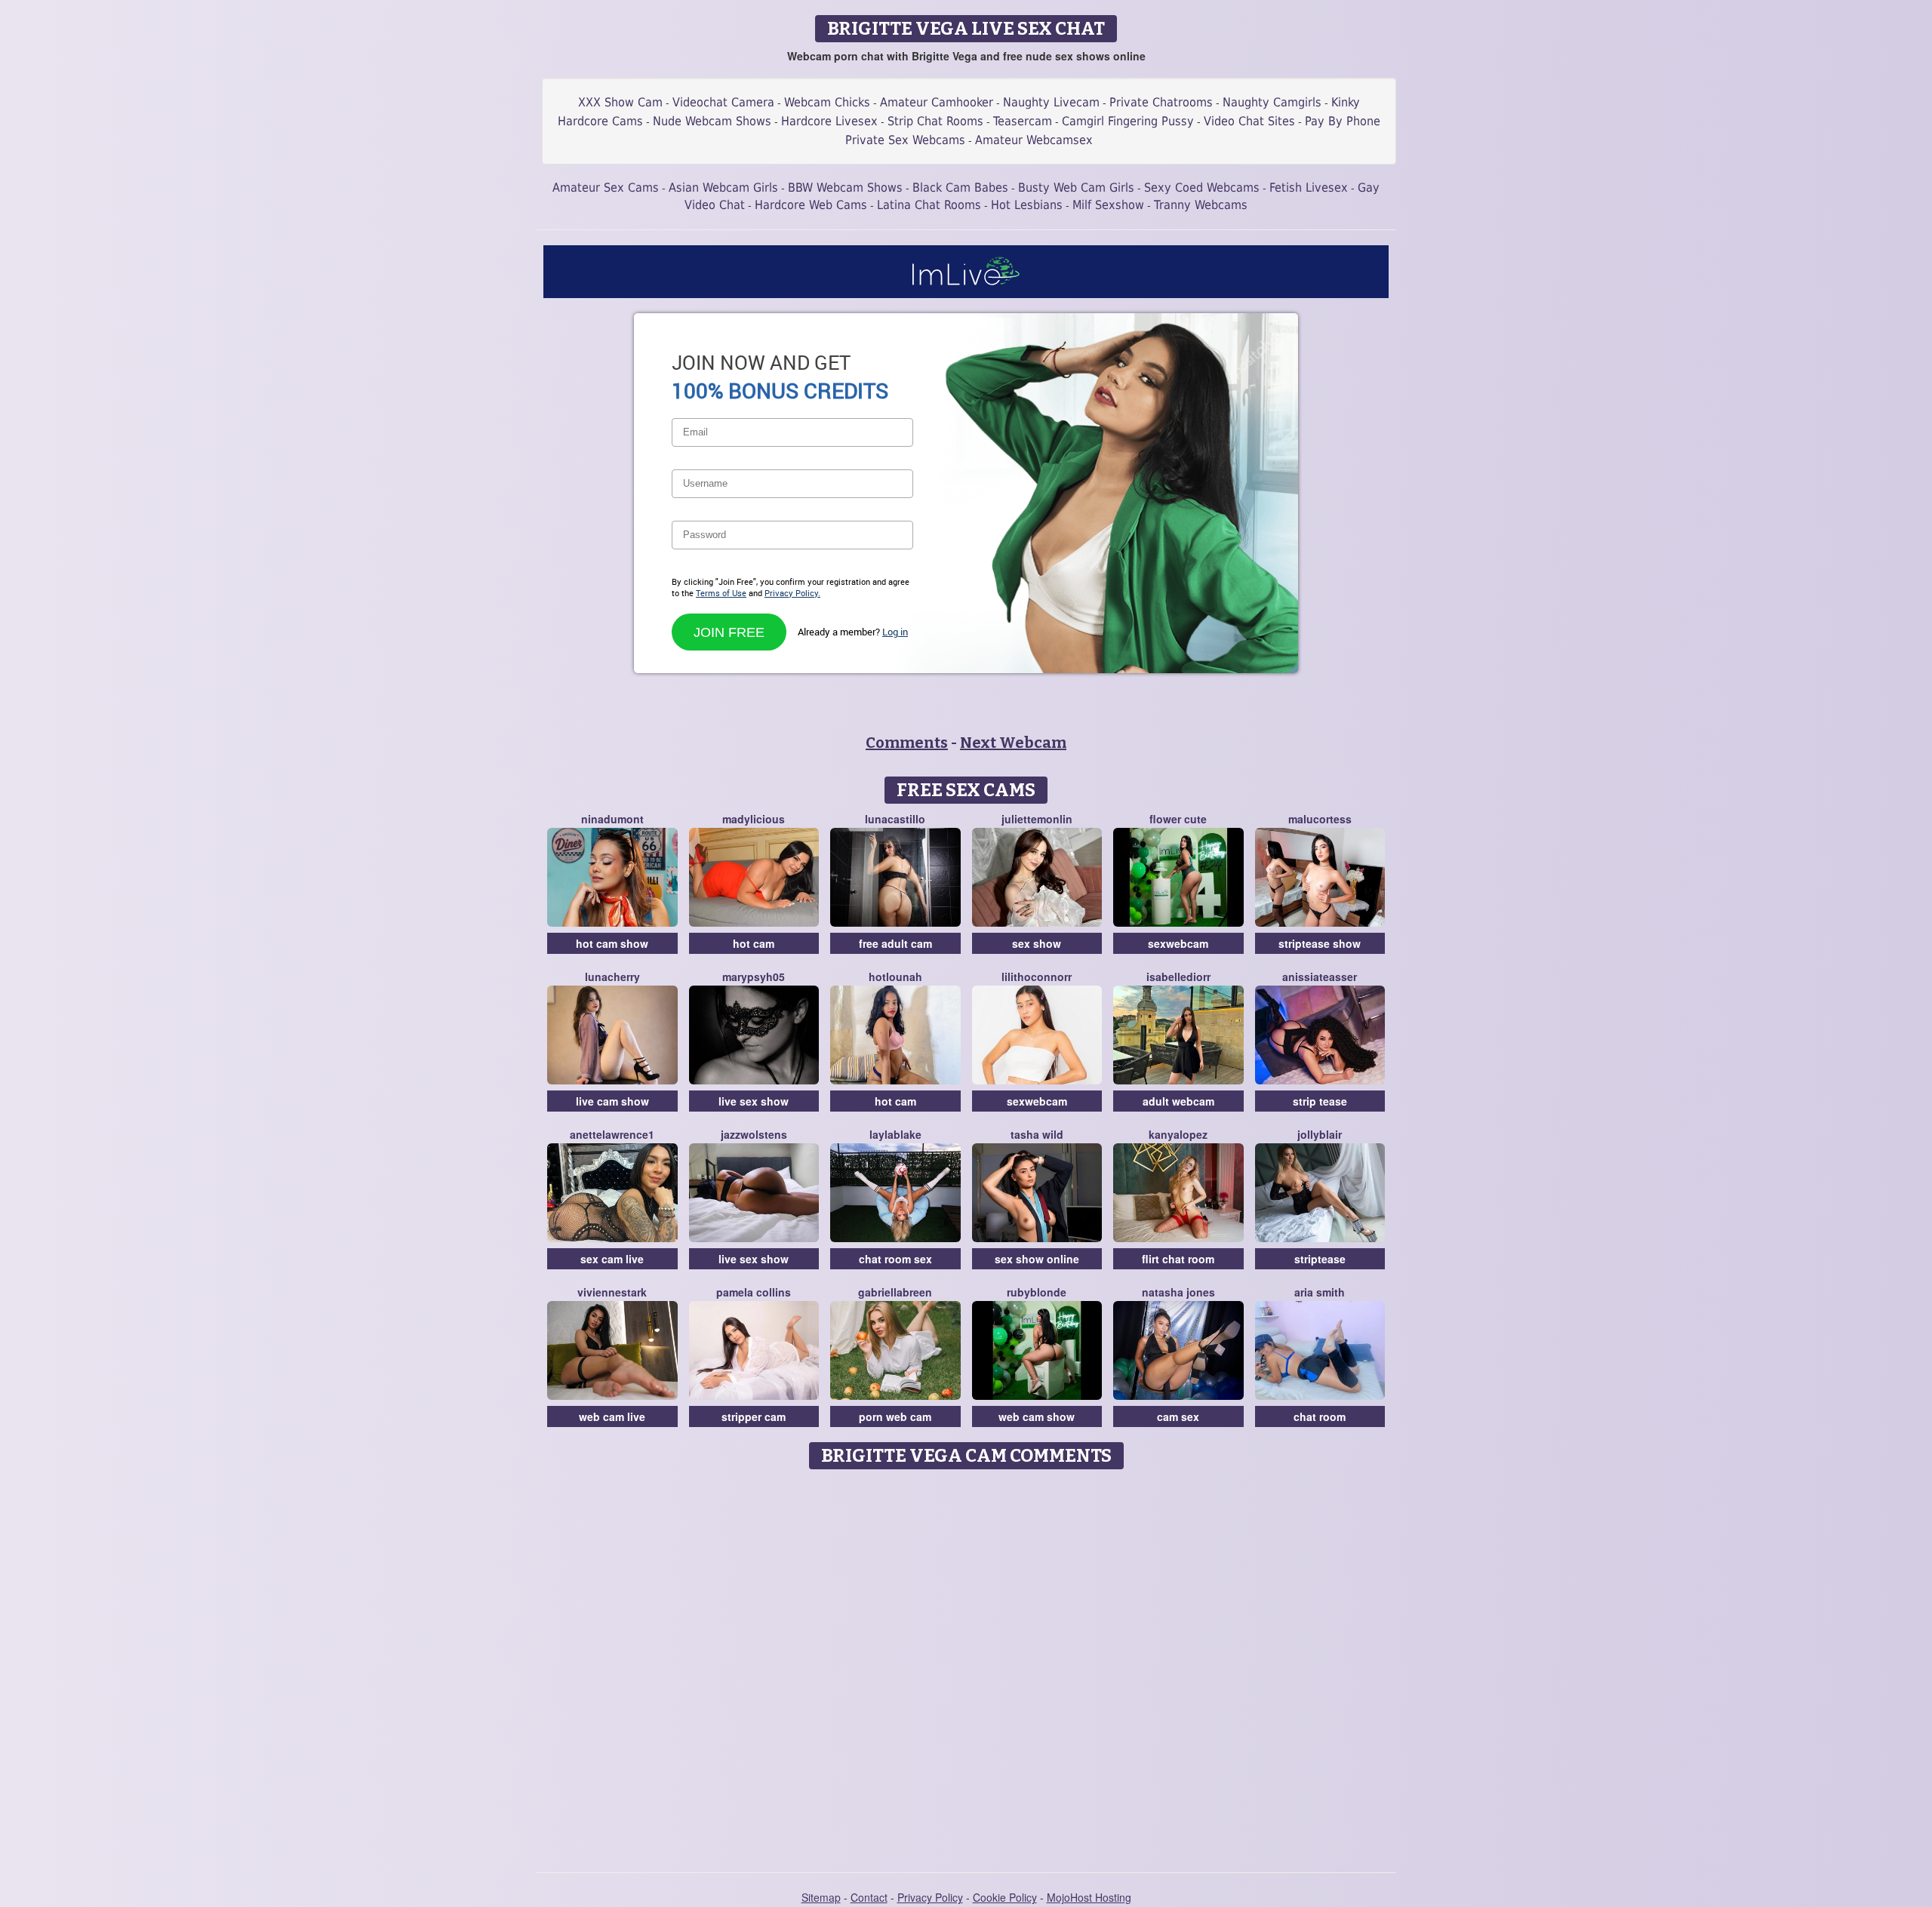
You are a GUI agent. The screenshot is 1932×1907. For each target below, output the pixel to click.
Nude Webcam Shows (712, 121)
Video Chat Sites (1249, 121)
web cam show (1037, 1416)
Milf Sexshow (1108, 205)
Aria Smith (1320, 1292)
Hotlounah (895, 977)
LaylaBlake (895, 1134)
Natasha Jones (1178, 1292)
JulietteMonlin (1037, 819)
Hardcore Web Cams (811, 205)
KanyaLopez (1178, 1134)
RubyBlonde (1037, 1292)
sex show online (1037, 1259)
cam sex (1178, 1416)
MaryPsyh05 (754, 977)
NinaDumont (612, 819)
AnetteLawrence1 (612, 1134)
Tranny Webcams (1201, 205)
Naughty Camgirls (1272, 102)
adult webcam (1178, 1101)
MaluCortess (1320, 819)
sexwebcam (1178, 943)
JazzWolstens (754, 1134)
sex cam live (612, 1259)
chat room (1320, 1416)
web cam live (612, 1416)
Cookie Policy (1005, 1897)
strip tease (1320, 1101)
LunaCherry (612, 977)
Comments (907, 743)
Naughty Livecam (1051, 102)
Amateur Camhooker (937, 102)
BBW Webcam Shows (845, 188)
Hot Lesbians (1027, 205)
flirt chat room (1178, 1259)
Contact (869, 1897)
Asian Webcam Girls (723, 188)
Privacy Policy (930, 1897)
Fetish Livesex (1309, 188)
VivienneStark (612, 1292)
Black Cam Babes (960, 188)
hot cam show (612, 943)
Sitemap (821, 1897)
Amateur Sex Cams (606, 188)
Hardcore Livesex (829, 121)
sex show (1037, 943)
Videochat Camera (723, 102)
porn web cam (895, 1416)
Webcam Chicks (827, 102)
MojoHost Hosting (1089, 1897)
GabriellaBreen (895, 1292)
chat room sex (895, 1259)
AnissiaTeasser (1320, 977)
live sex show (754, 1101)
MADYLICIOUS (754, 819)
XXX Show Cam (620, 102)
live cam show (612, 1101)
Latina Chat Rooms (929, 205)
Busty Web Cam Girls (1076, 188)
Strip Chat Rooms (935, 121)
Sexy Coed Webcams (1202, 188)
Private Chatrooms (1161, 102)
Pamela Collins (754, 1292)
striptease (1320, 1259)
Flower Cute (1178, 819)
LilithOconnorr (1037, 977)
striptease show (1320, 943)
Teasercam (1023, 121)
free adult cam (895, 943)
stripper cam (754, 1416)
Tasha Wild (1037, 1134)
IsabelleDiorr (1178, 977)
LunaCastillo (895, 819)
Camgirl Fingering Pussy (1128, 121)
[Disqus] (966, 1666)
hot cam (754, 943)
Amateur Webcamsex (1034, 140)
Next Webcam (1013, 743)
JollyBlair (1320, 1134)
